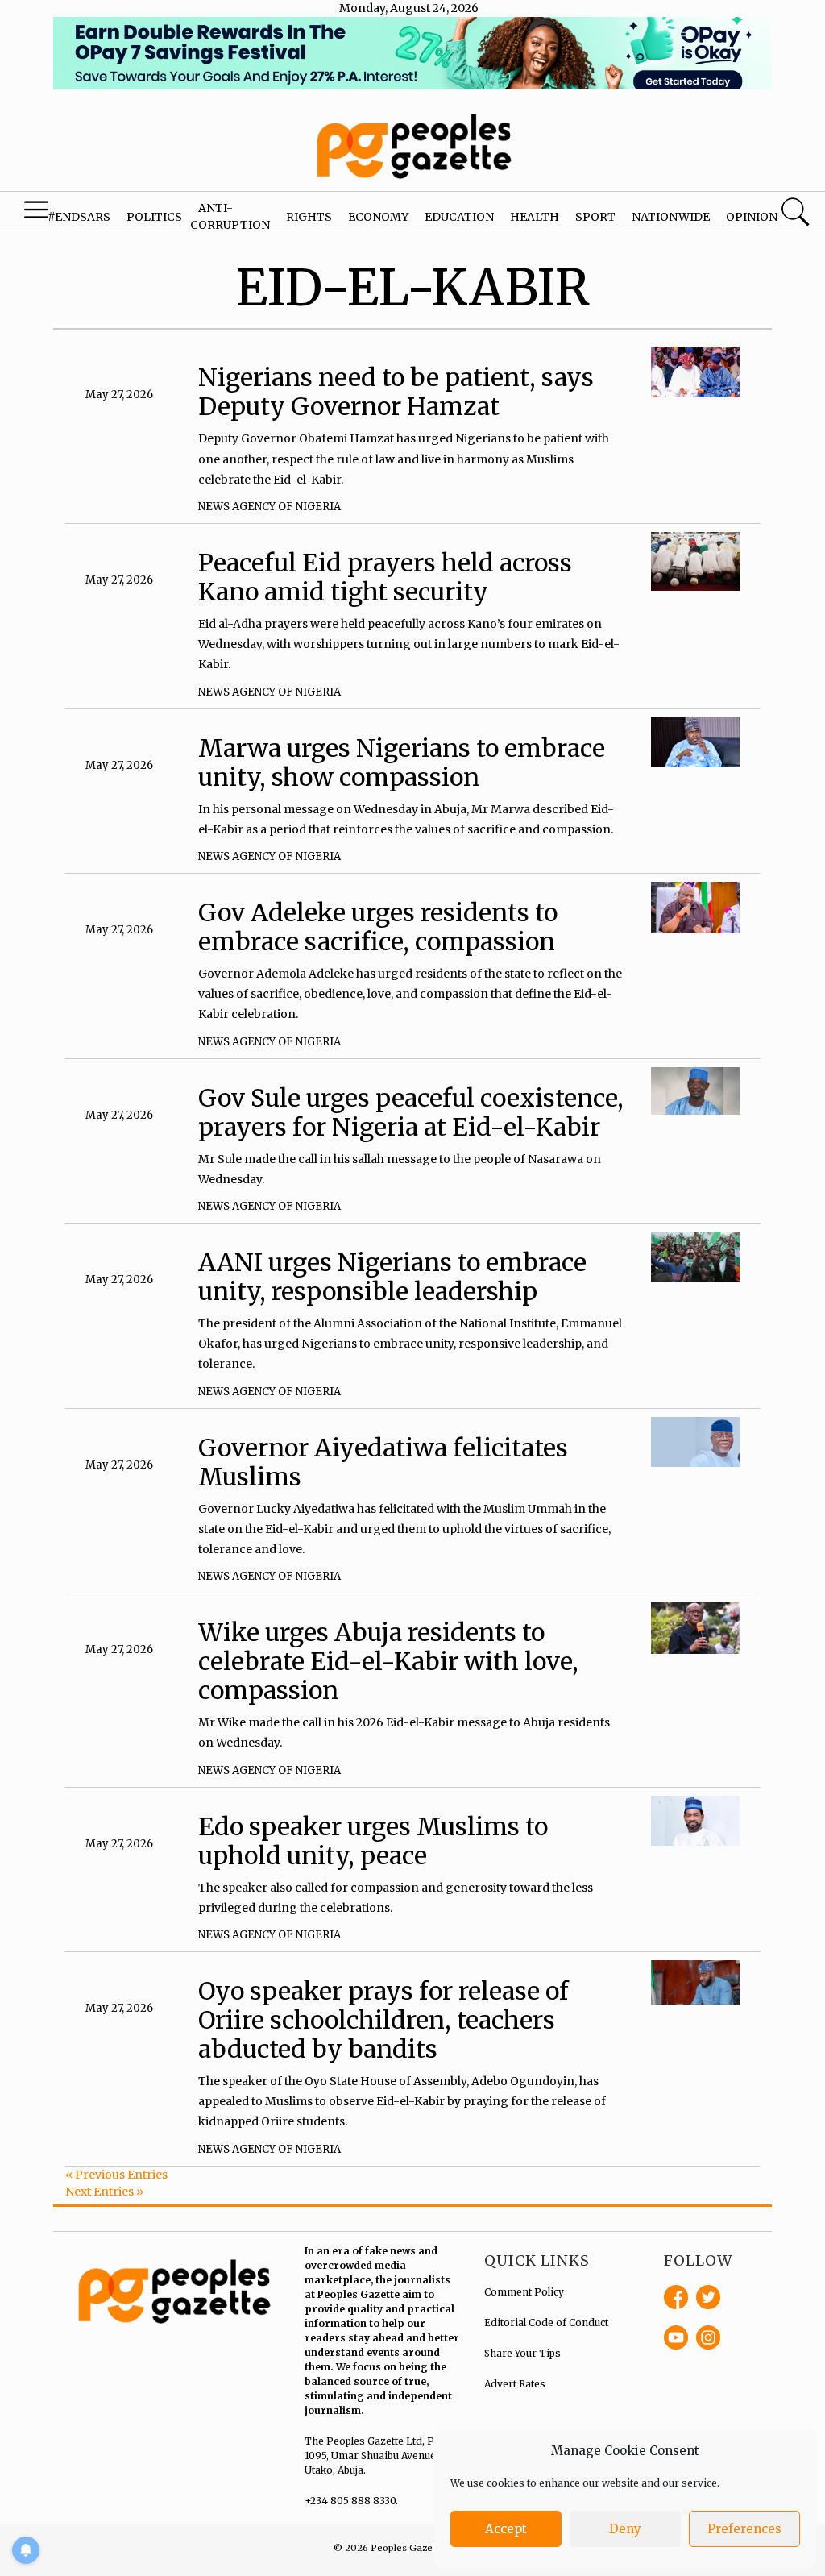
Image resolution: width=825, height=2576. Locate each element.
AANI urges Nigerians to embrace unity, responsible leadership (392, 1277)
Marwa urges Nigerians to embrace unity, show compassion (402, 762)
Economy (378, 217)
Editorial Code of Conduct (546, 2323)
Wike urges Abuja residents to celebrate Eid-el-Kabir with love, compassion (388, 1661)
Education (459, 217)
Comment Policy (524, 2292)
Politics (154, 217)
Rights (309, 217)
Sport (595, 217)
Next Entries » (104, 2192)
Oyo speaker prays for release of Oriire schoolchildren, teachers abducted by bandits (383, 2020)
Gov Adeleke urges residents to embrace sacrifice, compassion (378, 927)
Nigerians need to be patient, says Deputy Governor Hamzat (396, 392)
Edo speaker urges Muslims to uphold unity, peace (373, 1841)
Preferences (744, 2529)
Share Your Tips (522, 2353)
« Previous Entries (116, 2175)
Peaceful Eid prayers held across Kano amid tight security (385, 577)
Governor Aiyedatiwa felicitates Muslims (383, 1462)
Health (535, 217)
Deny (625, 2529)
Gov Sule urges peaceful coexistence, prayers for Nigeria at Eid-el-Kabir (411, 1112)
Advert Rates (515, 2384)
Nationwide (671, 217)
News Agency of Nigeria (269, 507)
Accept (506, 2529)
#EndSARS (79, 217)
